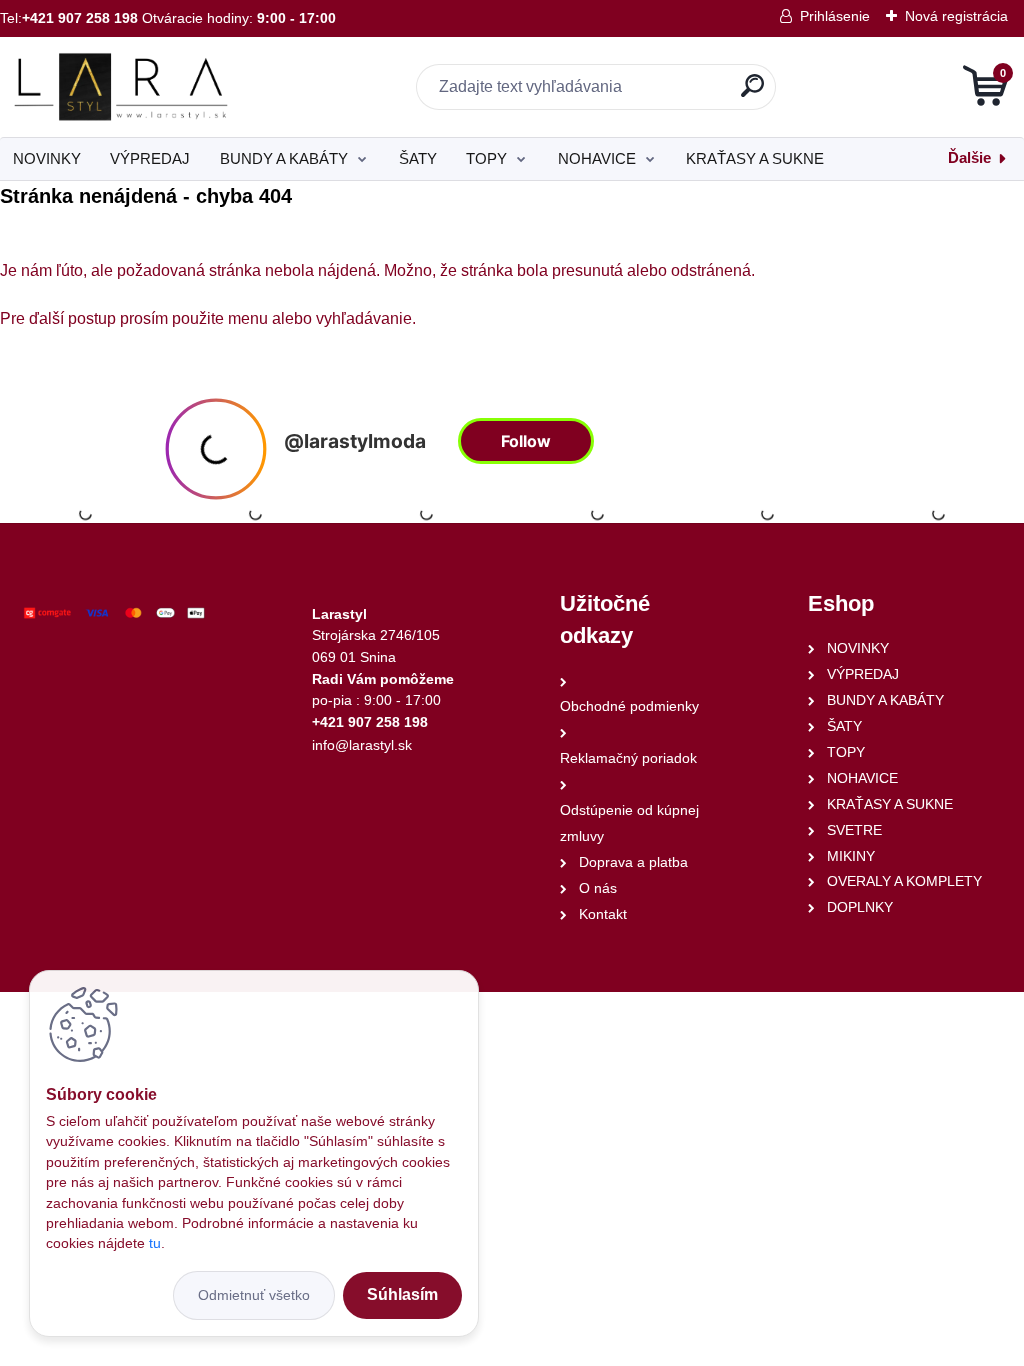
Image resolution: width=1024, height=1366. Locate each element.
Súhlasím (402, 1294)
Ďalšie (969, 157)
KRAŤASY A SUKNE (755, 158)
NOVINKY (47, 158)
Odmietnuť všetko (254, 1295)
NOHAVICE (597, 158)
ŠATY (418, 158)
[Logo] (122, 87)
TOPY (486, 158)
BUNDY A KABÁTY (284, 158)
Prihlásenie (835, 16)
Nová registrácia (956, 16)
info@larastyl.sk (362, 745)
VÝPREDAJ (150, 158)
